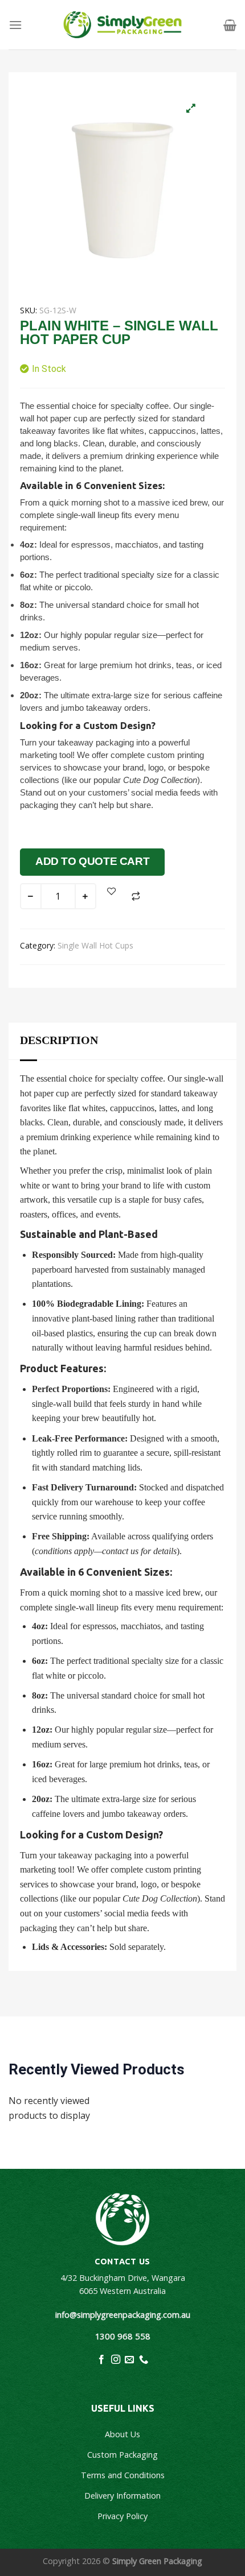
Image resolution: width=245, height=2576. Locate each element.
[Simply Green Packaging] (122, 25)
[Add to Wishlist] (112, 891)
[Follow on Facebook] (101, 2360)
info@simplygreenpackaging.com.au (123, 2315)
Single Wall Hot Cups (95, 945)
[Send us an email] (129, 2360)
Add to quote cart (92, 861)
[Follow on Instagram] (116, 2360)
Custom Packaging (122, 2455)
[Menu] (15, 25)
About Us (122, 2434)
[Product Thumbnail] (191, 108)
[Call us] (144, 2360)
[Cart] (230, 25)
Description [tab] (59, 1040)
